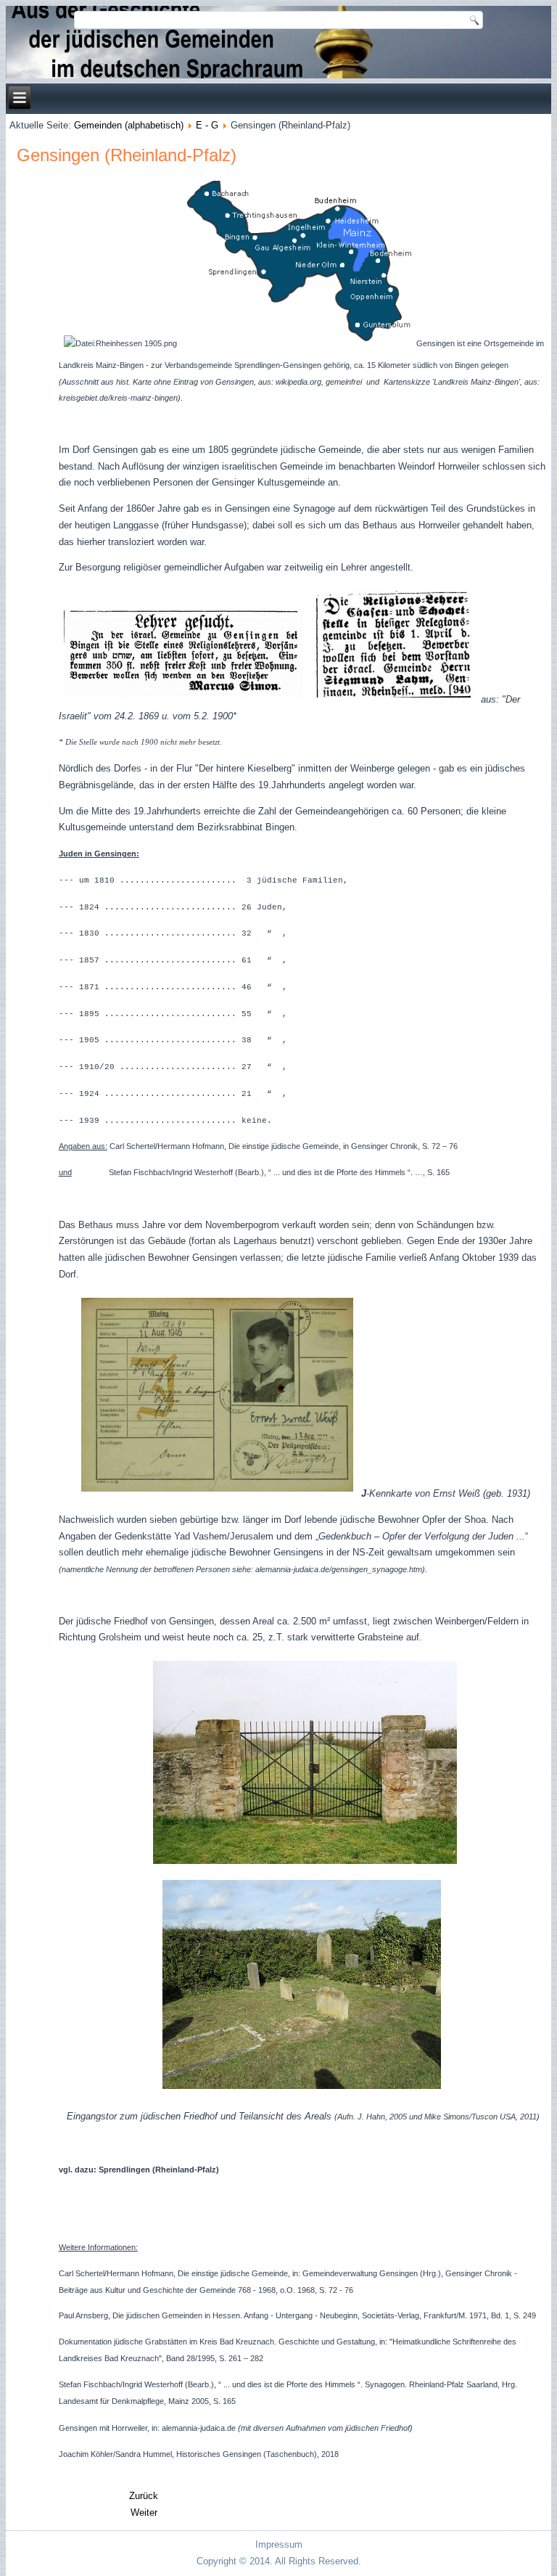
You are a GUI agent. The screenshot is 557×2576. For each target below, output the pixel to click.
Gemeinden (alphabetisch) (129, 125)
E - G (207, 125)
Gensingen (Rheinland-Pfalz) (127, 155)
